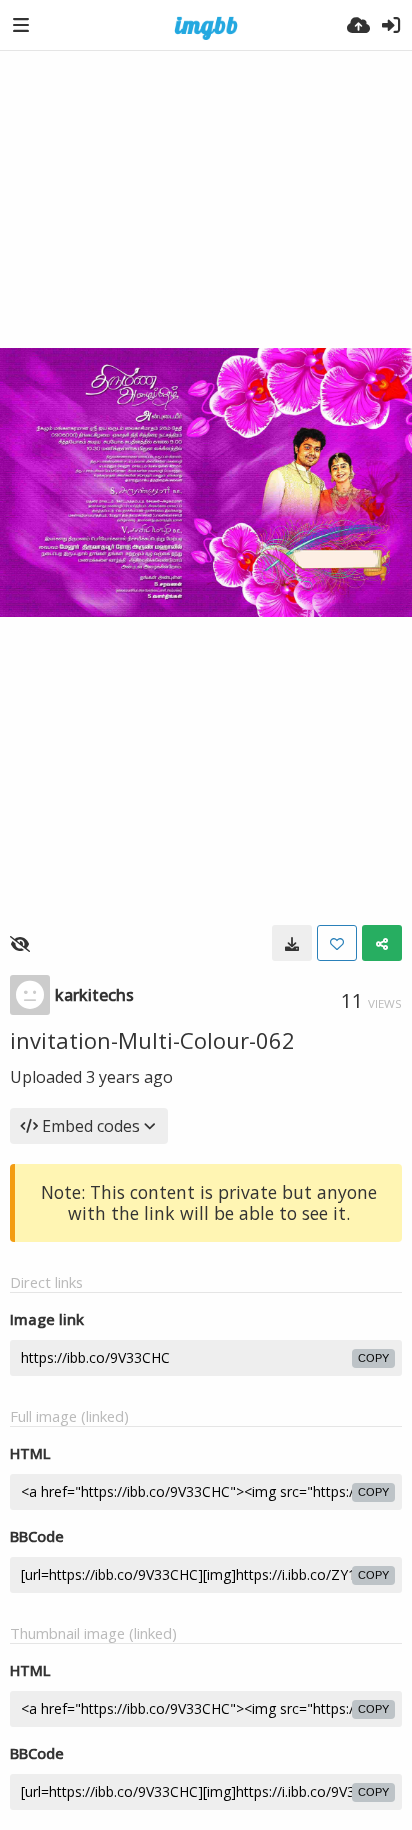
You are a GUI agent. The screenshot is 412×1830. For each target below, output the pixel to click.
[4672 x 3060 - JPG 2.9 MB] (292, 943)
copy (373, 1358)
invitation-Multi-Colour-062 (152, 1040)
